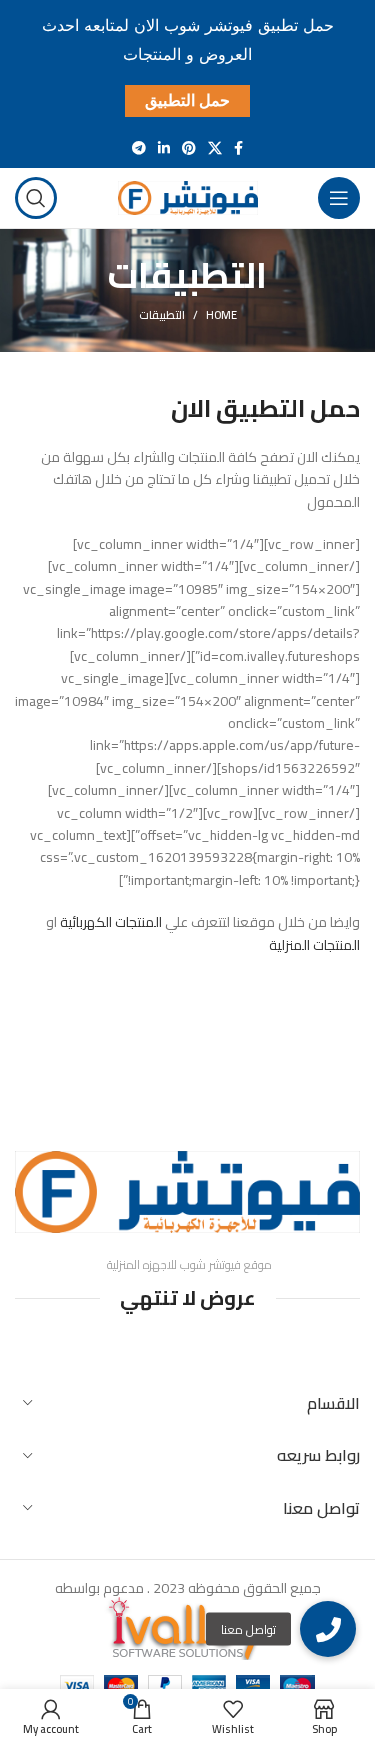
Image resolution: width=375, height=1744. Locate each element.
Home (221, 315)
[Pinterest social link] (189, 148)
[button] (328, 1629)
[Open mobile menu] (339, 198)
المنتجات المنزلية (314, 945)
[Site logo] (188, 196)
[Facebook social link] (238, 148)
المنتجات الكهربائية (111, 922)
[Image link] (187, 1190)
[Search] (36, 198)
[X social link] (215, 148)
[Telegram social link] (139, 148)
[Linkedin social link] (164, 148)
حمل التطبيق (187, 100)
